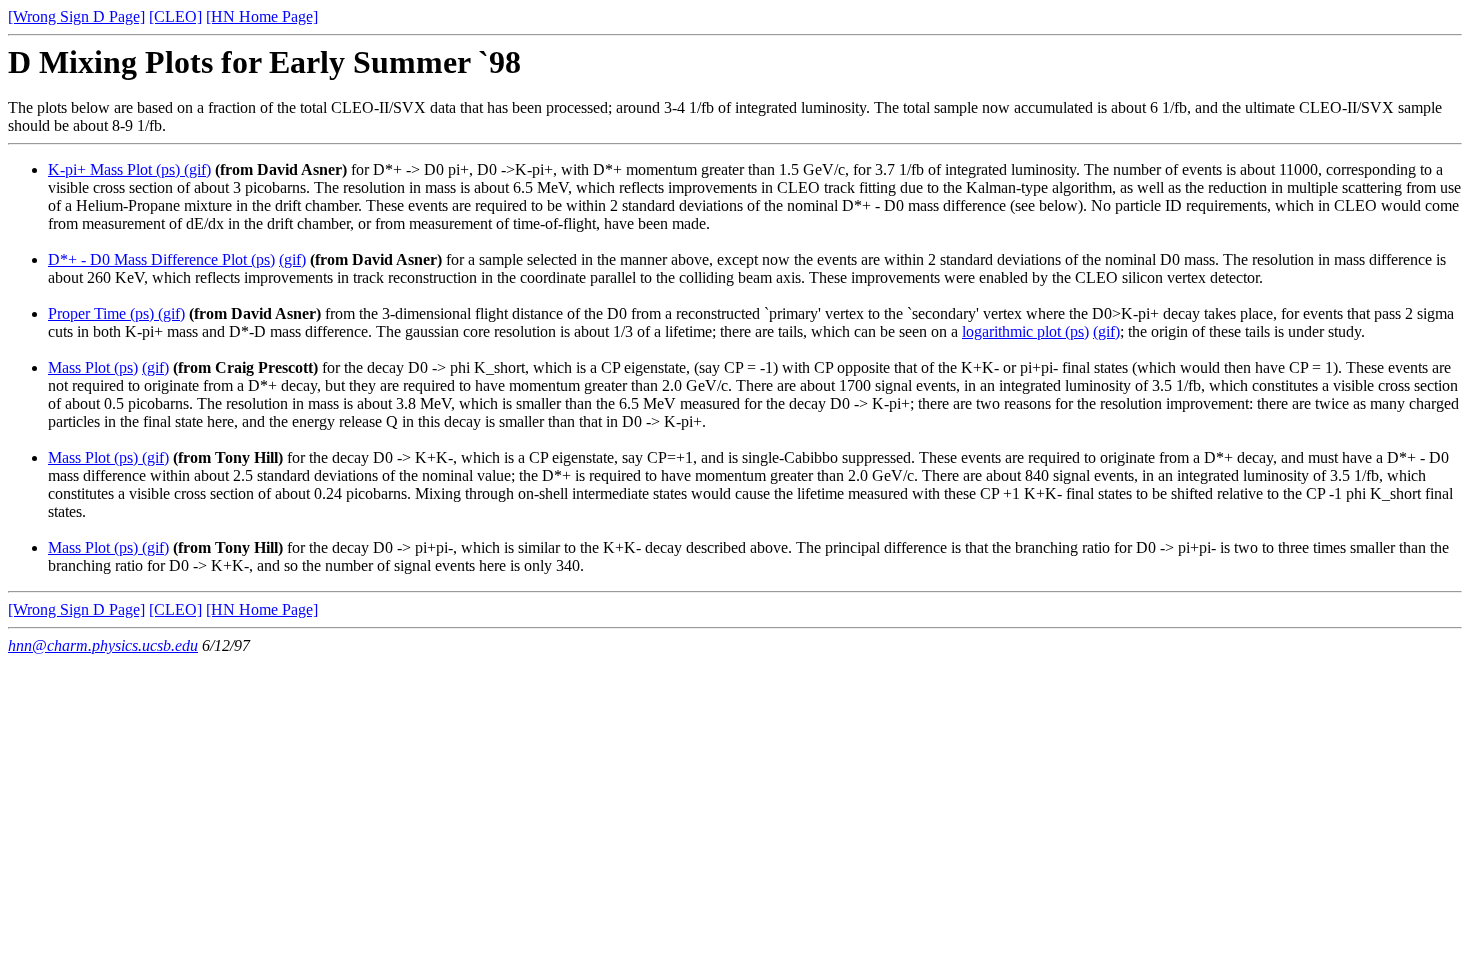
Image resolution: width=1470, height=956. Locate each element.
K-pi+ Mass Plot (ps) (114, 169)
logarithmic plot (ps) (1025, 331)
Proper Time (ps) (101, 313)
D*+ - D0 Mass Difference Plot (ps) (161, 259)
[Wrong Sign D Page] (76, 16)
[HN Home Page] (262, 16)
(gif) (195, 169)
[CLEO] (175, 16)
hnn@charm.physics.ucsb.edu (103, 645)
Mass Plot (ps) (93, 367)
